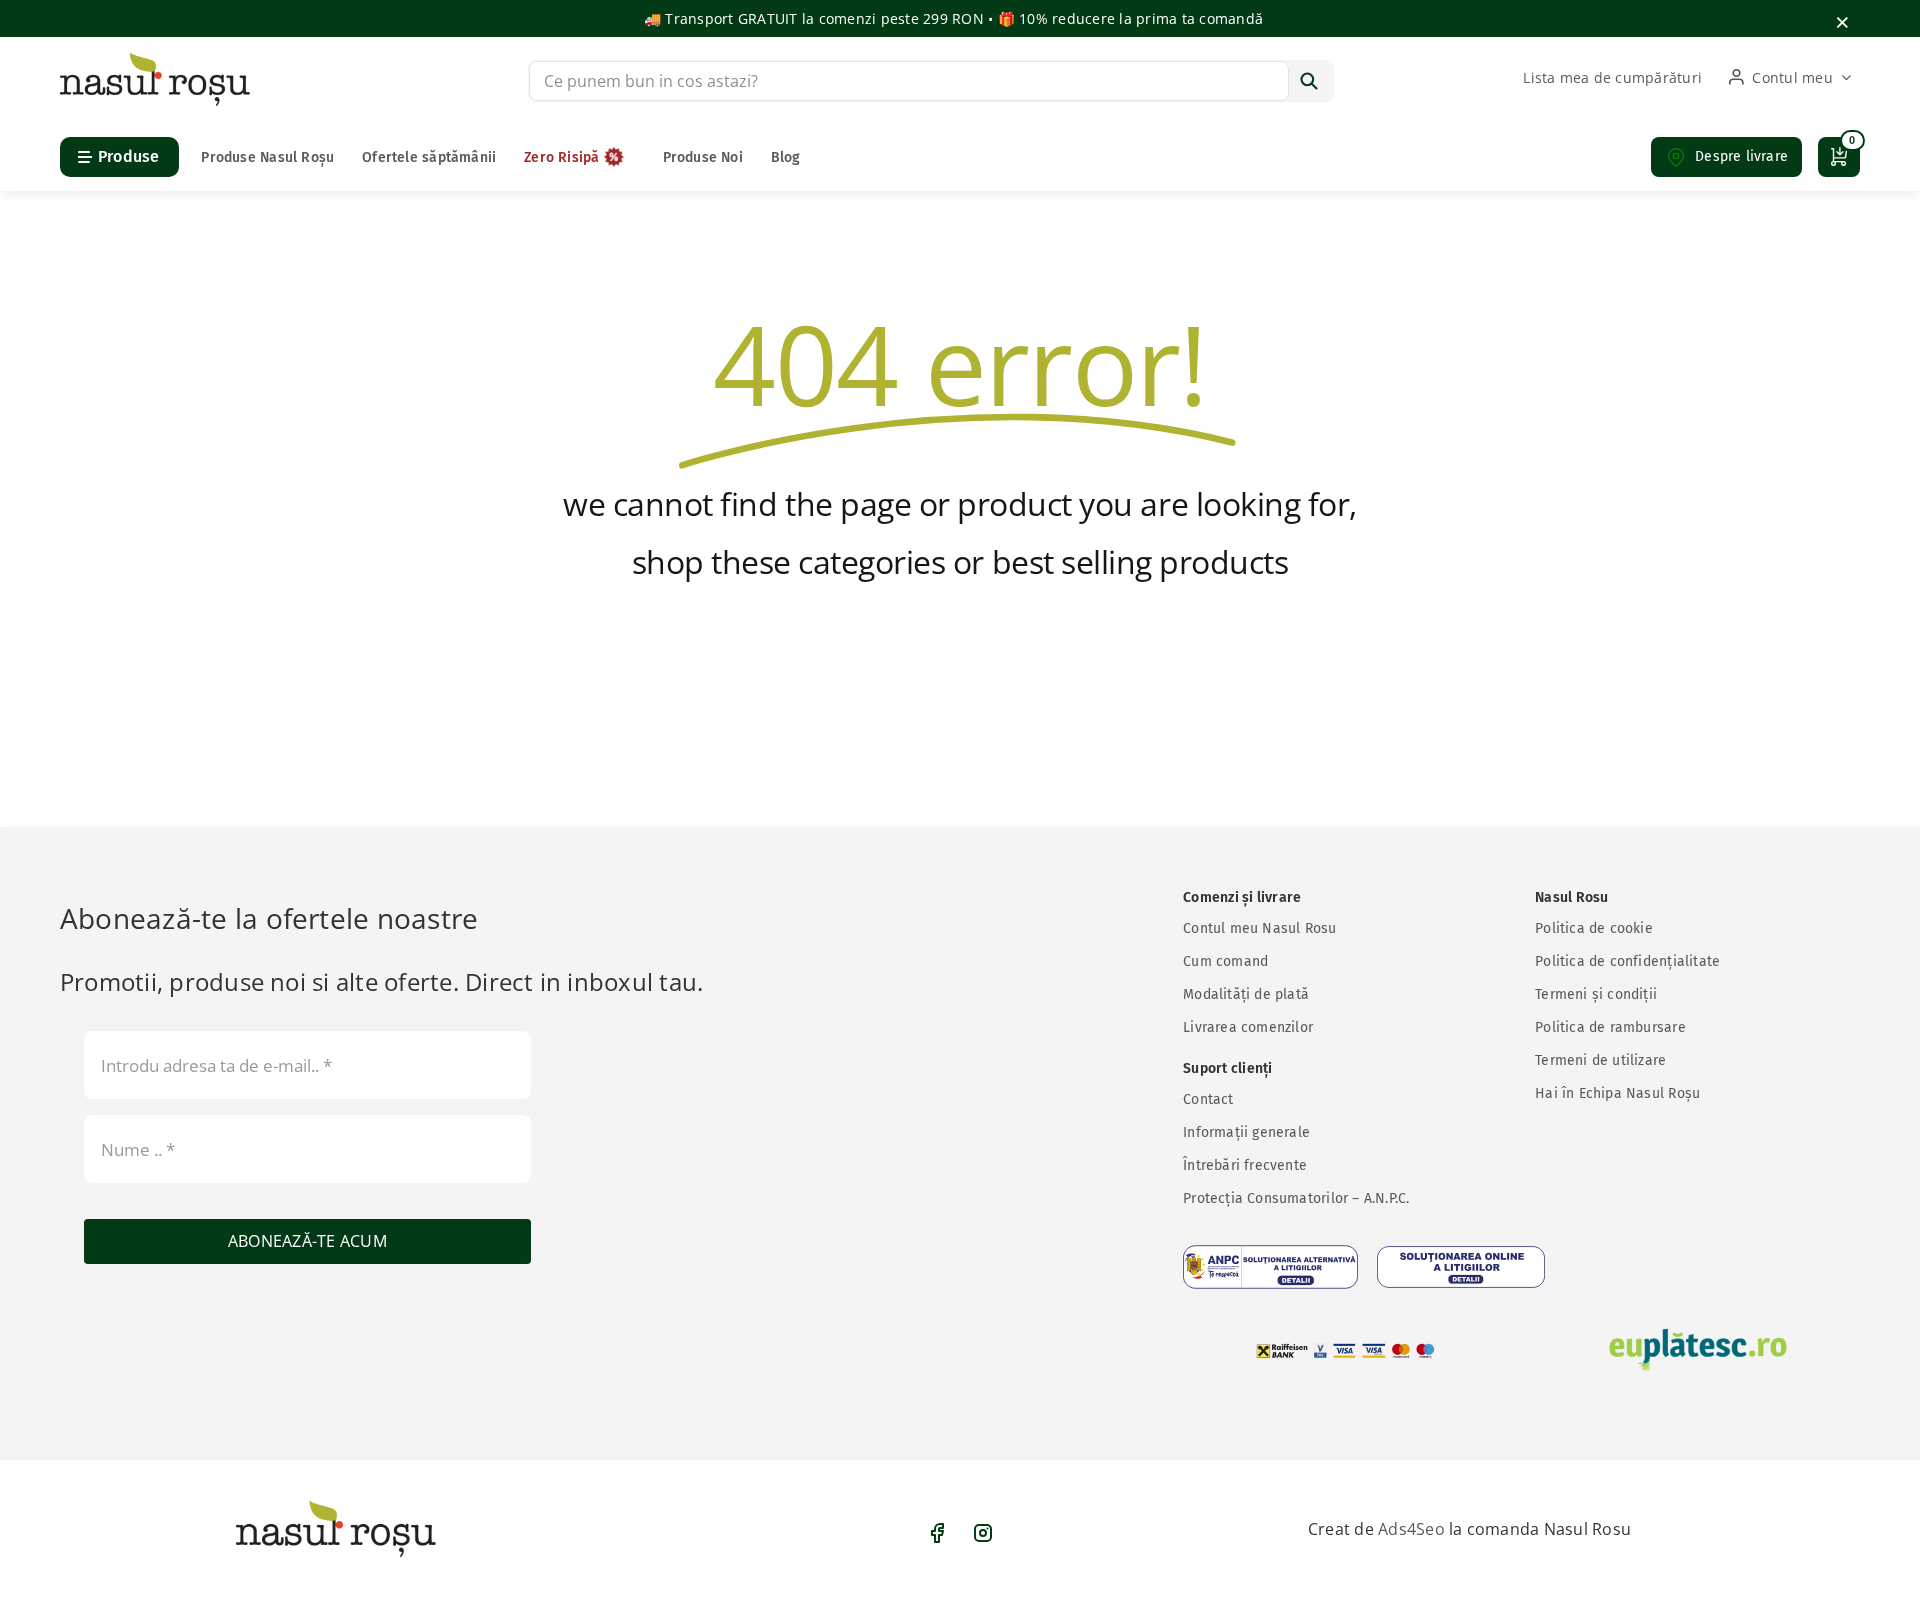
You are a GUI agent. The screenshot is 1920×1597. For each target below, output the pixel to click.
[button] (1726, 157)
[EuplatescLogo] (1698, 1350)
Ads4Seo (1411, 1529)
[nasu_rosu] (155, 60)
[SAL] (1270, 1267)
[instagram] (983, 1533)
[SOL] (1461, 1267)
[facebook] (937, 1533)
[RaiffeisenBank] (1346, 1350)
